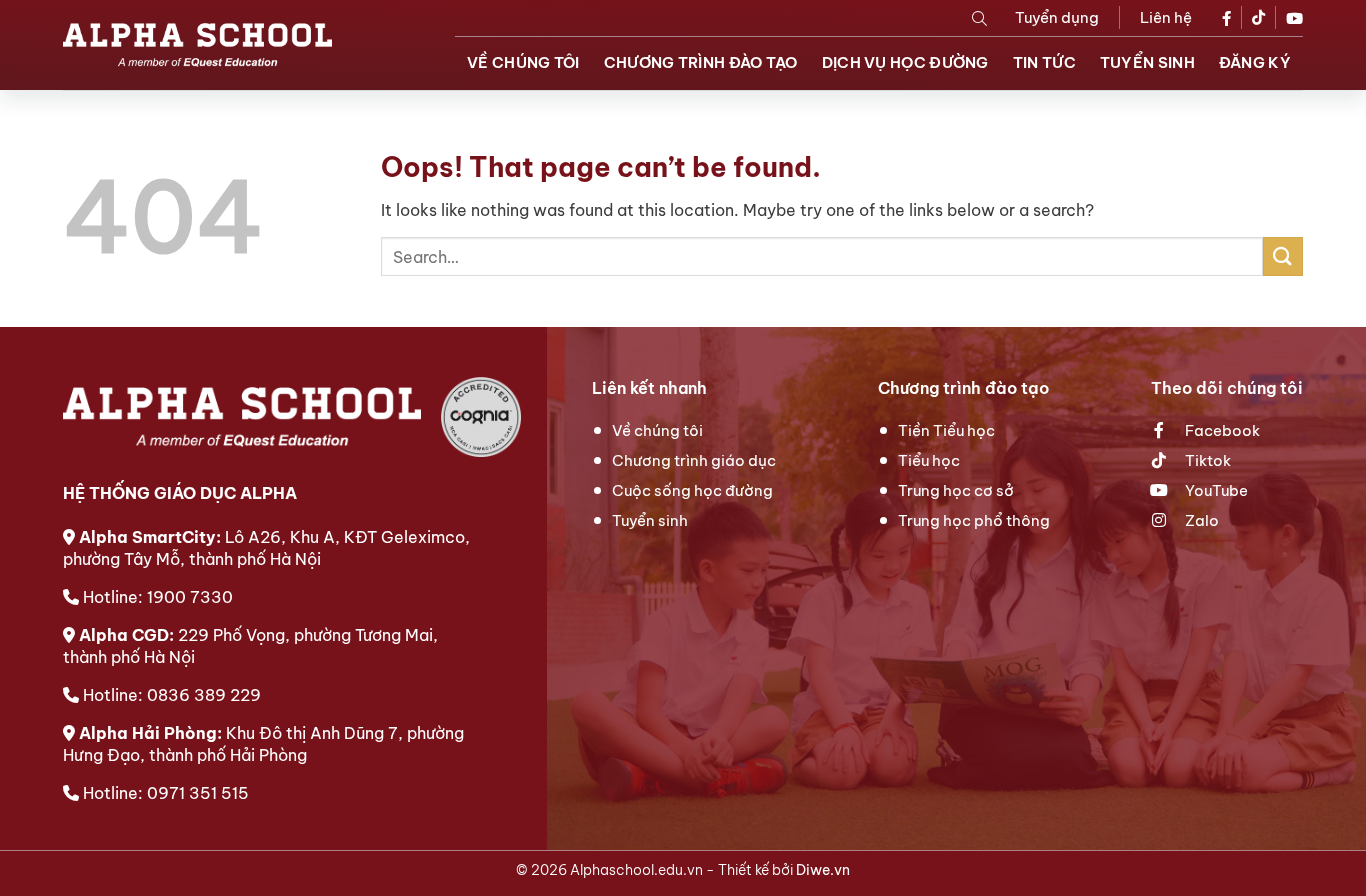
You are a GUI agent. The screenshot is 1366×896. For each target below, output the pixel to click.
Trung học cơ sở (956, 490)
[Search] (980, 18)
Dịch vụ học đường (905, 62)
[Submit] (1283, 256)
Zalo (1200, 520)
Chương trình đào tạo (701, 62)
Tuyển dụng (1057, 18)
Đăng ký (1255, 62)
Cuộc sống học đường (692, 490)
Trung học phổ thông (974, 520)
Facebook (1221, 430)
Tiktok (1206, 460)
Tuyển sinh (1147, 62)
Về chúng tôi (523, 62)
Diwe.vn (823, 870)
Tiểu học (929, 460)
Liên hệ (1166, 18)
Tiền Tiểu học (946, 430)
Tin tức (1044, 62)
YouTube (1215, 490)
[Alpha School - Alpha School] (197, 45)
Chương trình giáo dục (694, 460)
